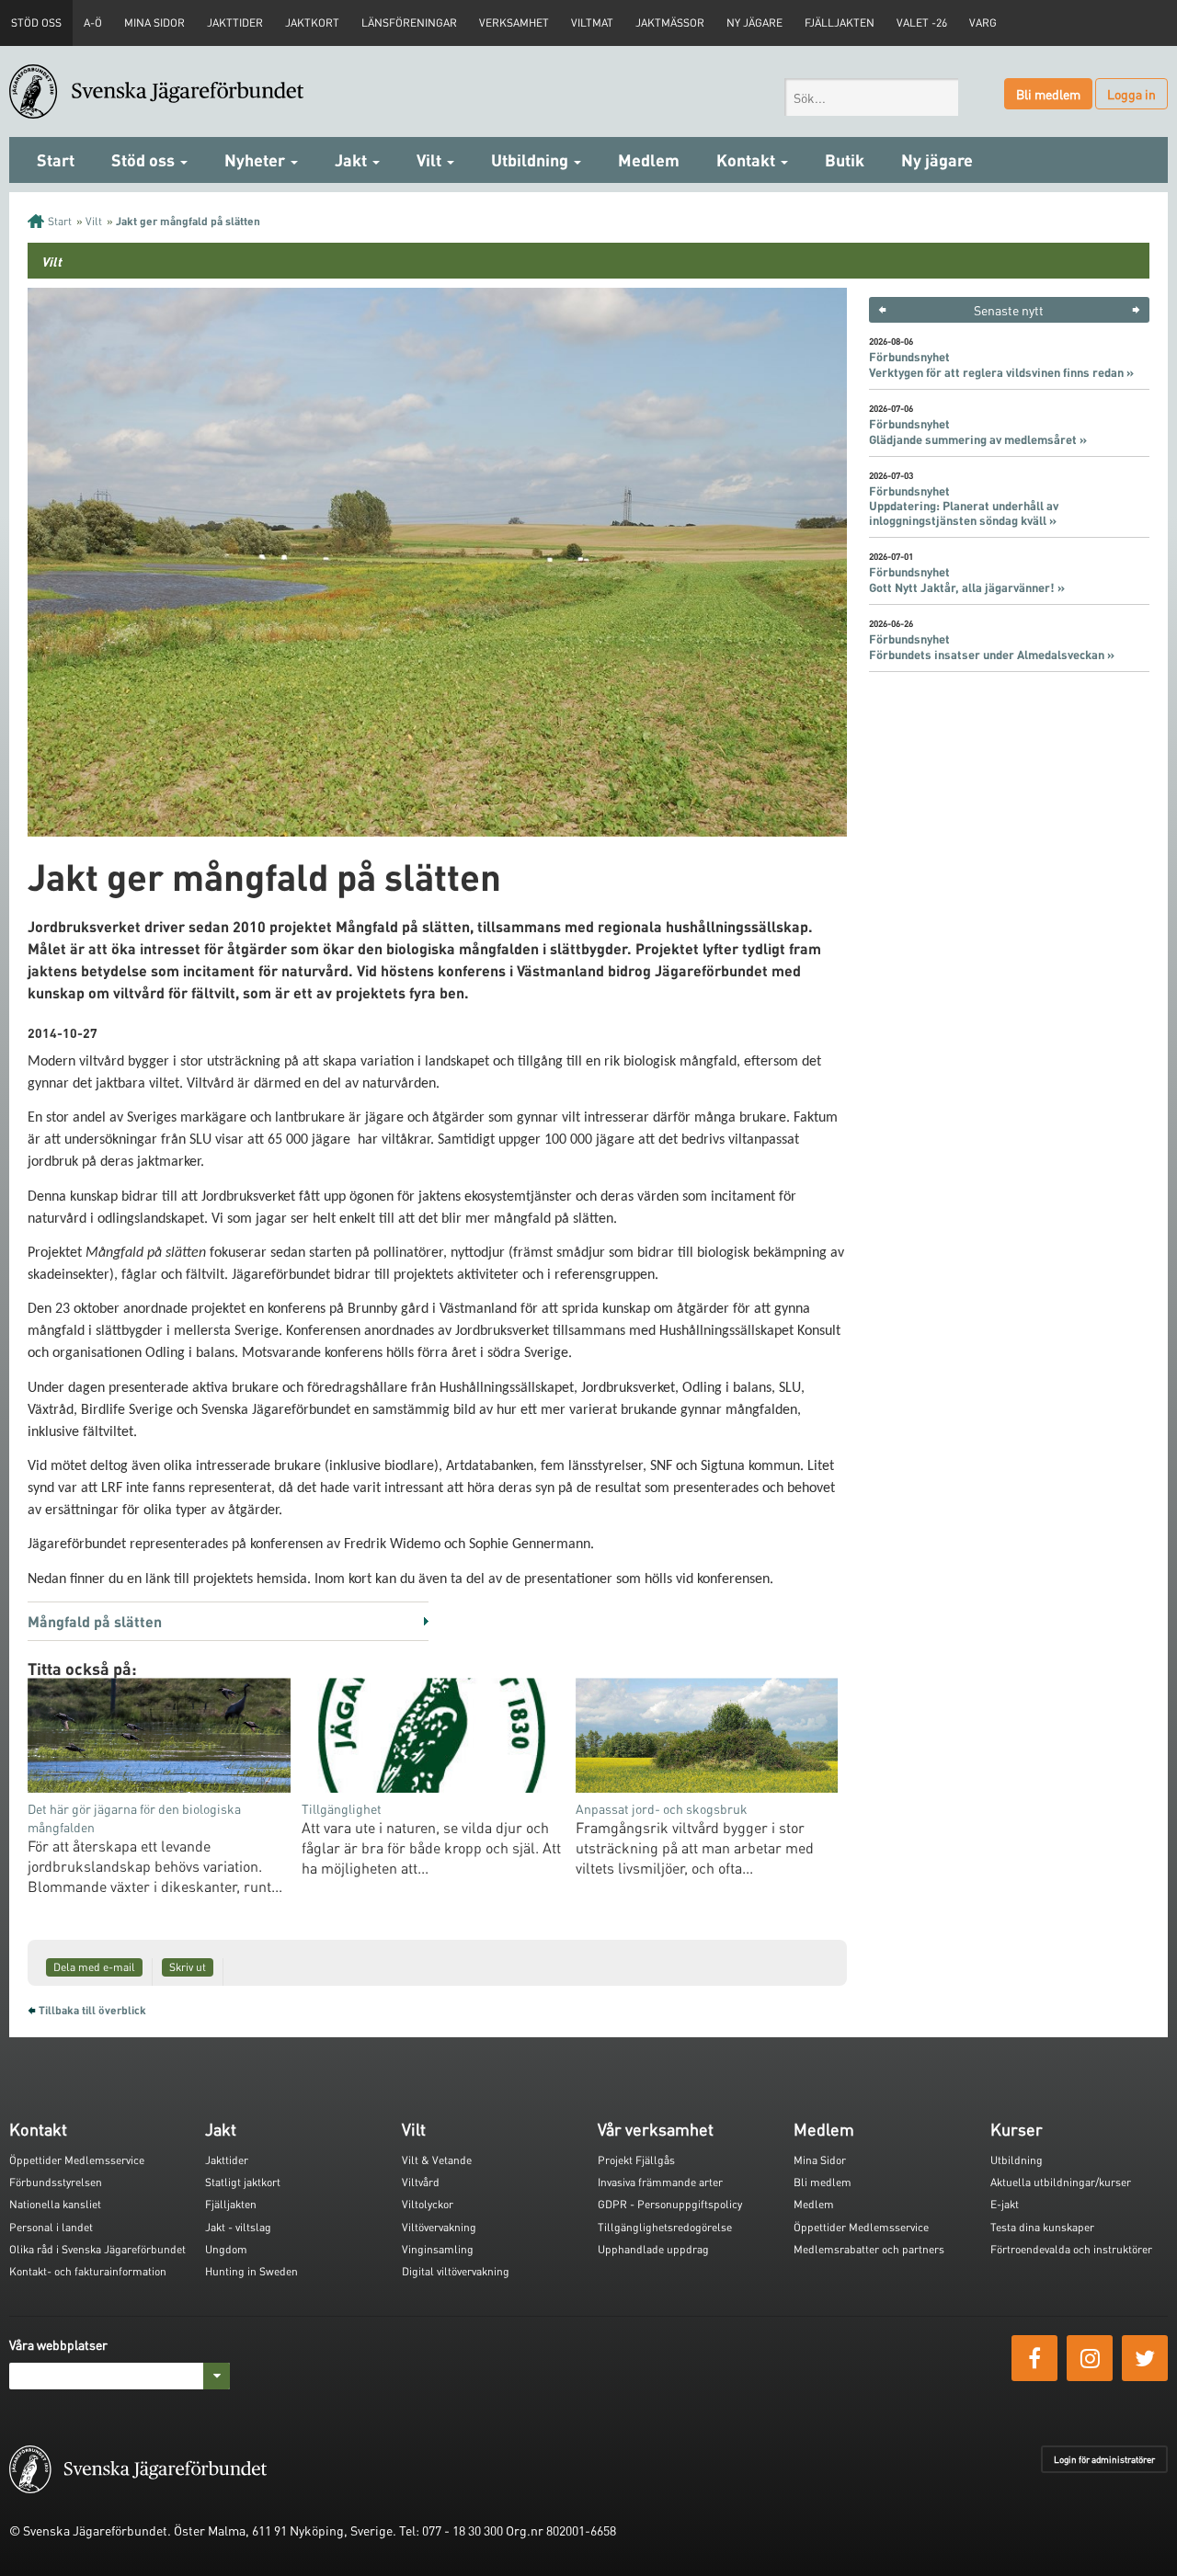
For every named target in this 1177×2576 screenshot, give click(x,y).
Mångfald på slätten (95, 1621)
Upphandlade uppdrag (653, 2249)
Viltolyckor (428, 2204)
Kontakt (748, 160)
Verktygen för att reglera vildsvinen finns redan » (1001, 372)
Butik (845, 160)
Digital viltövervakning (456, 2271)
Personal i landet (51, 2227)
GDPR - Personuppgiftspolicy (670, 2204)
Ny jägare (754, 23)
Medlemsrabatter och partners (869, 2249)
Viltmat (592, 23)
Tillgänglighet (342, 1808)
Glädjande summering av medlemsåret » (978, 439)
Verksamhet (514, 23)
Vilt (431, 160)
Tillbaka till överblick (92, 2010)
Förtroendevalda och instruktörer (1071, 2249)
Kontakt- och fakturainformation (88, 2271)
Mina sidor (154, 23)
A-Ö (93, 23)
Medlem (649, 160)
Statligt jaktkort (243, 2182)
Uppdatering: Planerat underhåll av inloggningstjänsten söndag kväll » (964, 513)
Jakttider (235, 23)
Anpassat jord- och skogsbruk (662, 1808)
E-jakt (1005, 2204)
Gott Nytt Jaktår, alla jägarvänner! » (967, 587)
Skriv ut (188, 1967)
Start (56, 160)
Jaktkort (312, 23)
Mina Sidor (820, 2160)
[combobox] (871, 97)
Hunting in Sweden (251, 2271)
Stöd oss (145, 160)
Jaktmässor (670, 23)
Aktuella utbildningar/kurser (1061, 2182)
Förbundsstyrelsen (56, 2182)
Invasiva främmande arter (660, 2182)
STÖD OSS (36, 23)
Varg (983, 23)
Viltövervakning (439, 2227)
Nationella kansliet (55, 2204)
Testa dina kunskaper (1042, 2227)
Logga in (1131, 94)
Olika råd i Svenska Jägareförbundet (97, 2249)
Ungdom (226, 2249)
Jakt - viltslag (238, 2227)
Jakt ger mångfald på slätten (188, 221)
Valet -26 (922, 23)
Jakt (353, 160)
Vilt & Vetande (437, 2160)
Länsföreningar (409, 23)
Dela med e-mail (94, 1967)
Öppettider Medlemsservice (77, 2160)
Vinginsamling (438, 2249)
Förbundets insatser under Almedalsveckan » (992, 655)
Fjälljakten (840, 23)
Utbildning (531, 160)
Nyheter (257, 160)
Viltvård (421, 2182)
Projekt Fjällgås (636, 2160)
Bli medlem (1048, 94)
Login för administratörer (1104, 2459)
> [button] (1136, 310)
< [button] (882, 310)
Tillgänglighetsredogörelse (665, 2227)
